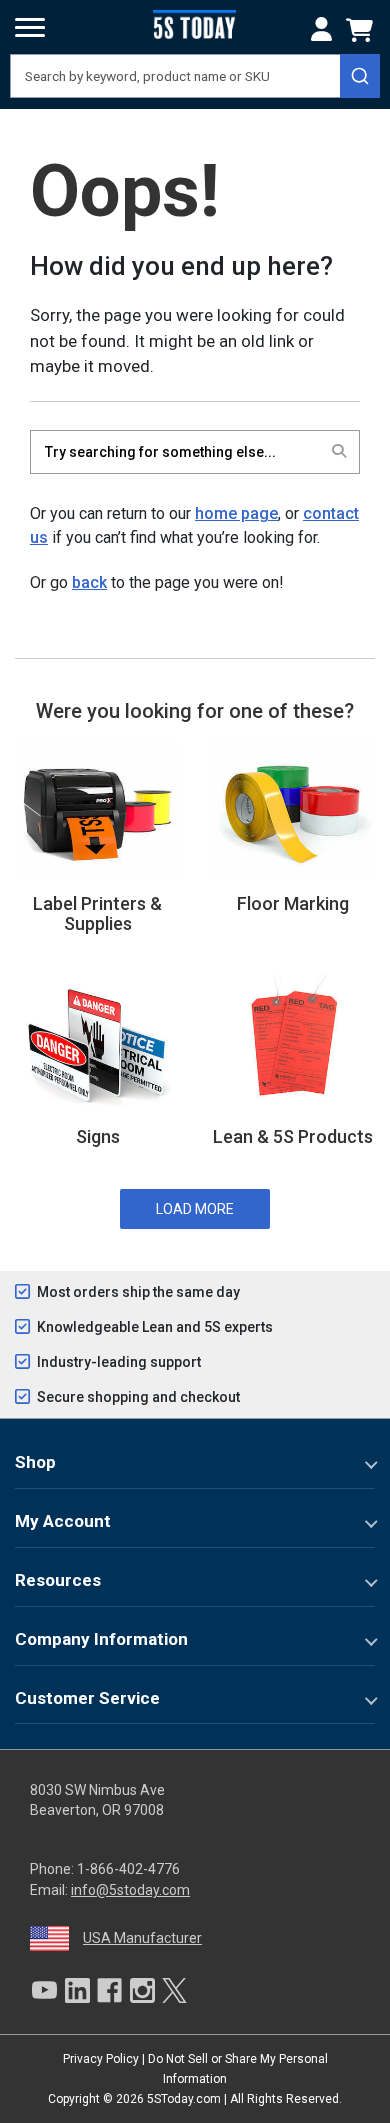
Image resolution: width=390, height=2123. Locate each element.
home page (236, 513)
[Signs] (97, 1043)
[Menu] (30, 28)
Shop (35, 1462)
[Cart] (363, 30)
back (89, 582)
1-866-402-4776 (128, 1869)
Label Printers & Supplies (97, 913)
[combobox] (195, 76)
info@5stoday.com (130, 1890)
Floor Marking (293, 903)
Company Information (101, 1639)
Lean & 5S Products (293, 1136)
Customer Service (87, 1698)
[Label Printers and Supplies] (97, 810)
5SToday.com (184, 2099)
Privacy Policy (101, 2059)
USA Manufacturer (142, 1938)
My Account (63, 1521)
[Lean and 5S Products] (292, 1043)
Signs (98, 1136)
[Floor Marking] (292, 810)
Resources (58, 1580)
